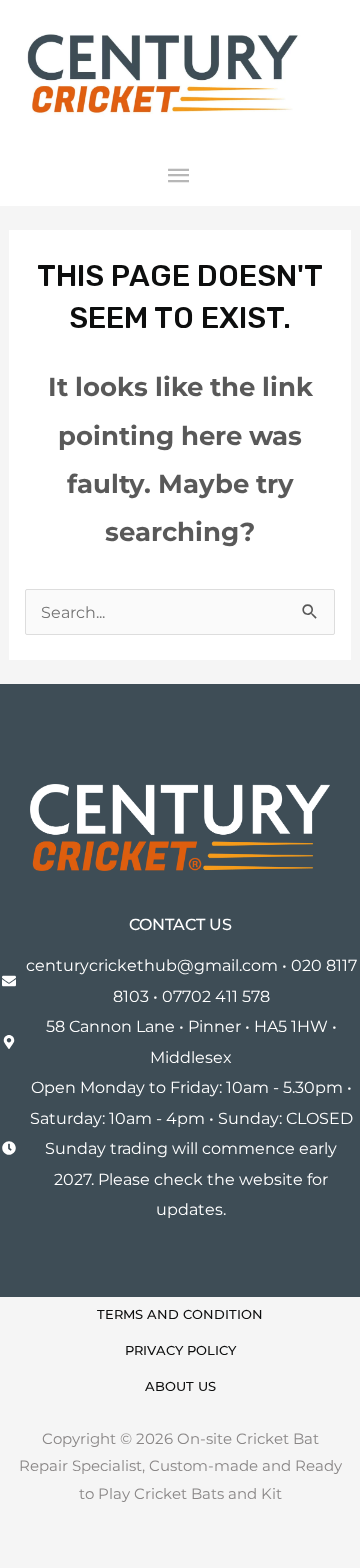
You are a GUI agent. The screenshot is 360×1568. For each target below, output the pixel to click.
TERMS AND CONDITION (180, 1314)
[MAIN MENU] (180, 176)
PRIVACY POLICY (180, 1350)
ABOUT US (180, 1386)
